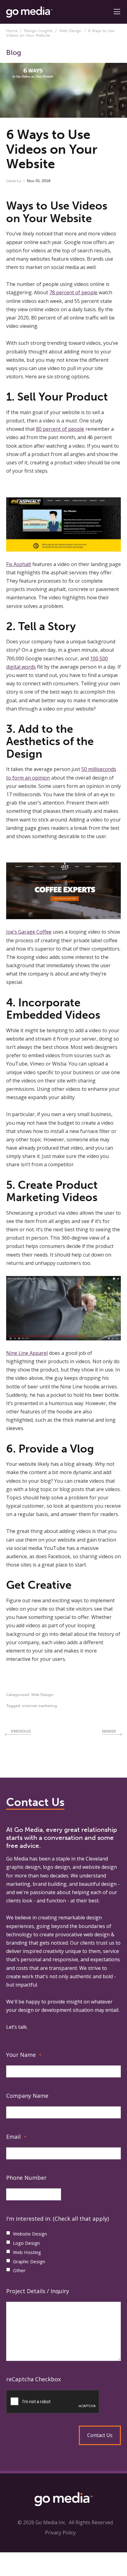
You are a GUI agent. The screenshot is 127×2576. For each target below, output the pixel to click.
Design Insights (38, 31)
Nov (31, 181)
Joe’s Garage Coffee (29, 932)
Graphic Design (29, 2261)
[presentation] (63, 2402)
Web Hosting (27, 2252)
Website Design (30, 2234)
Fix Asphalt (19, 564)
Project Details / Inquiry (38, 2291)
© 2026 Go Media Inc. (42, 2522)
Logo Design (26, 2243)
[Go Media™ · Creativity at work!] (29, 11)
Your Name (24, 2055)
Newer (109, 1731)
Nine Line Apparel (27, 1353)
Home (12, 31)
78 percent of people (73, 292)
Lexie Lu (14, 181)
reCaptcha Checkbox (33, 2379)
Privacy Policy (60, 2533)
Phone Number (26, 2178)
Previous (21, 1731)
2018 (46, 181)
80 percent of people (60, 429)
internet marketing (40, 1706)
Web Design (70, 31)
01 (38, 181)
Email (16, 2137)
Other (19, 2270)
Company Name (27, 2096)
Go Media (17, 1859)
